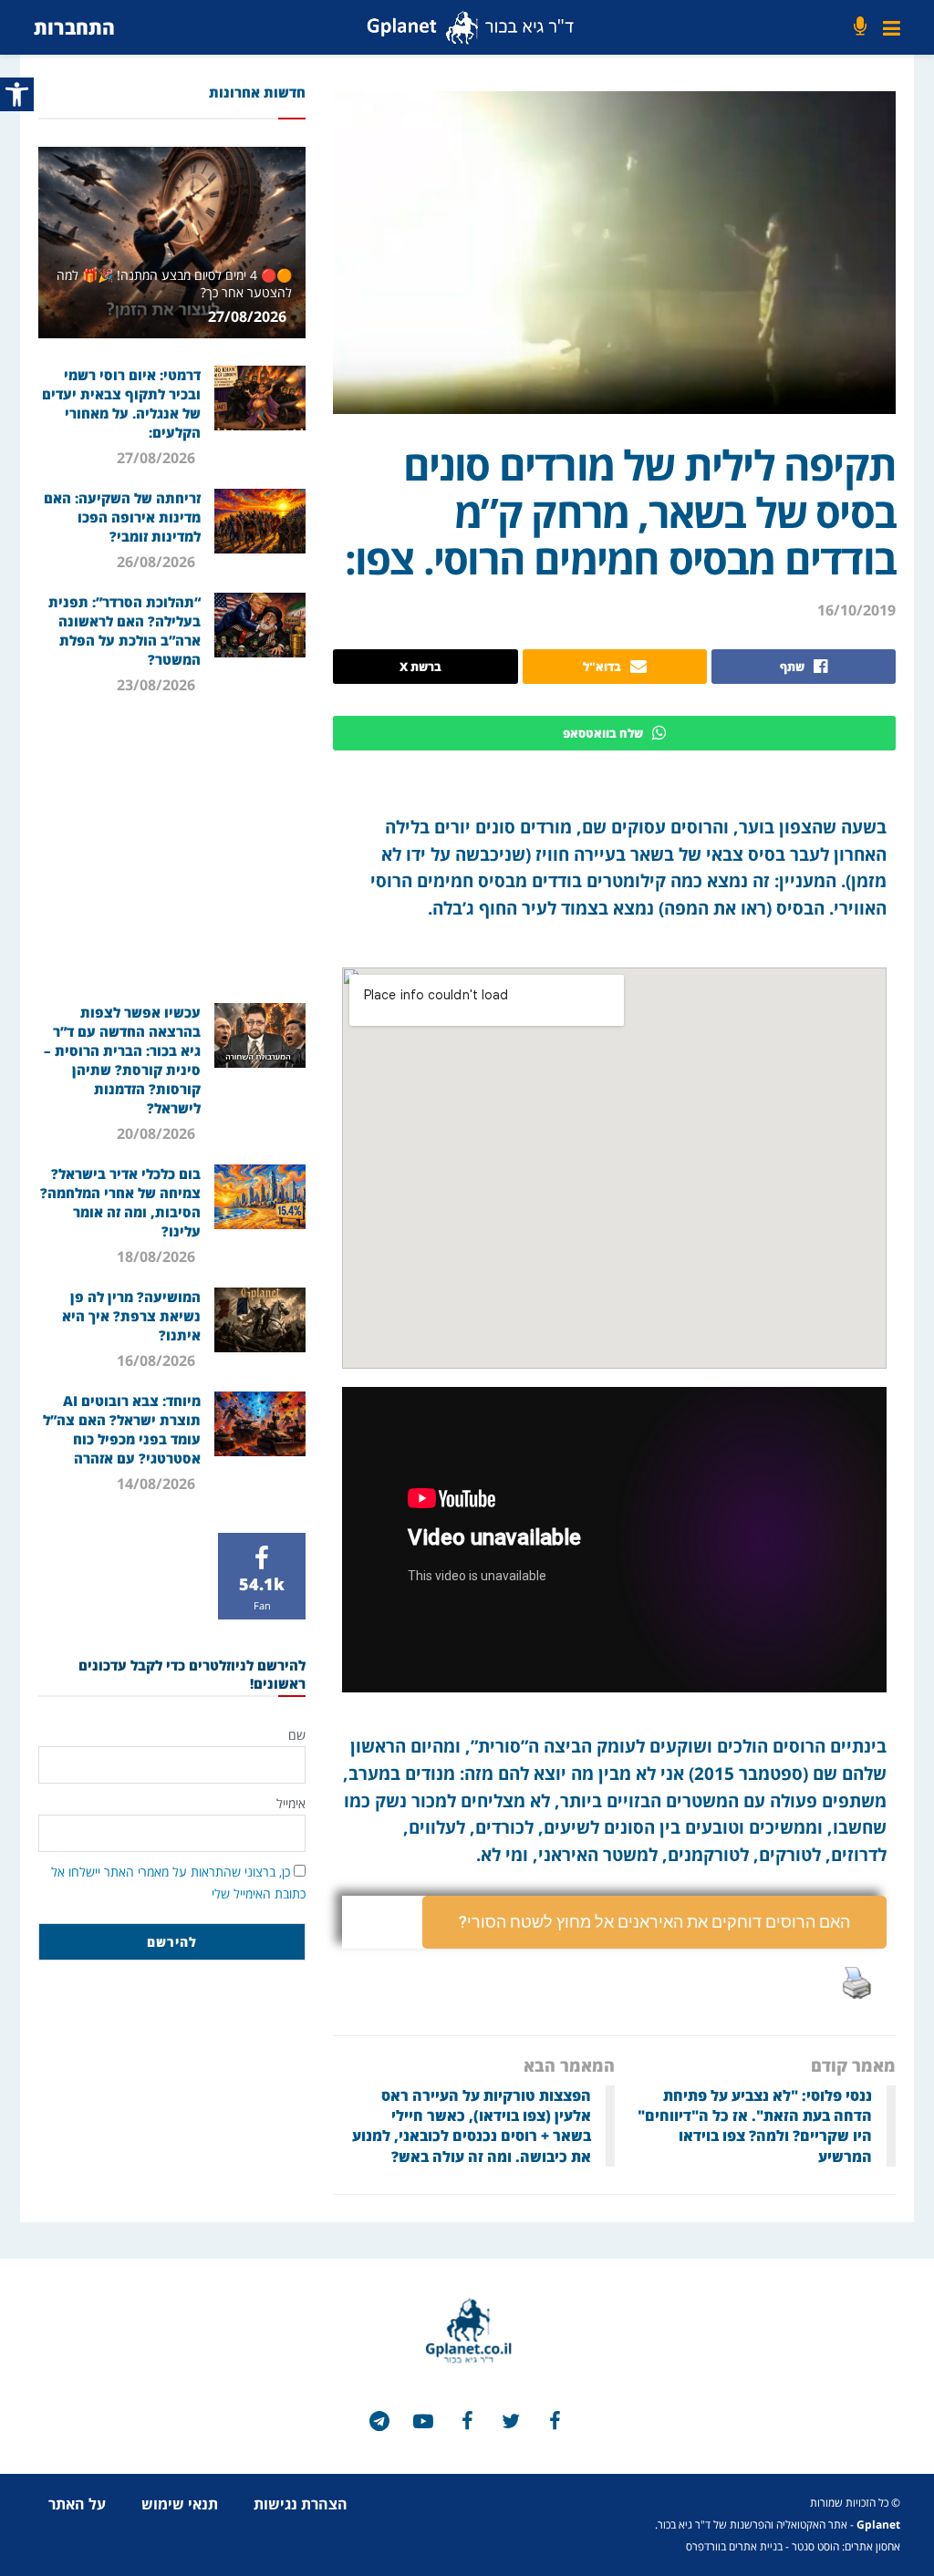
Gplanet (878, 2524)
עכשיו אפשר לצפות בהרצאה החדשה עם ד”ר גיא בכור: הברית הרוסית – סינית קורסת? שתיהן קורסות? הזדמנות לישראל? (122, 1060)
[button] (654, 1922)
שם (297, 1735)
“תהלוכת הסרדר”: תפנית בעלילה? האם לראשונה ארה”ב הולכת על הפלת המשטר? (125, 631)
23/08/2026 (158, 685)
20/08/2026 (158, 1133)
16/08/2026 (158, 1360)
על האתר (77, 2504)
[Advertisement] (169, 848)
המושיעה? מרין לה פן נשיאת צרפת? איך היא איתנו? (131, 1316)
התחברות (74, 27)
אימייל (291, 1803)
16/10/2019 (856, 610)
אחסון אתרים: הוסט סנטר (846, 2546)
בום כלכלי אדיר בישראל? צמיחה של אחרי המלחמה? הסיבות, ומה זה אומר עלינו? (120, 1202)
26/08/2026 (158, 562)
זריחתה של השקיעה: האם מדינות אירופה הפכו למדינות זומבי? (122, 517)
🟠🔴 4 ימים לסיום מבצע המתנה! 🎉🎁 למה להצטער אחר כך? (174, 283)
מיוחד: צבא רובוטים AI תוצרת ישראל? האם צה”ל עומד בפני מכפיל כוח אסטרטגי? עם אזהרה (122, 1429)
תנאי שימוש (180, 2504)
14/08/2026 (158, 1484)
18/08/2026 (158, 1257)
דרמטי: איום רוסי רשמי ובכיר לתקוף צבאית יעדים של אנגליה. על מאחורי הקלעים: (121, 403)
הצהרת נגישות (301, 2504)
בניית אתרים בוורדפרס (734, 2546)
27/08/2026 (249, 316)
